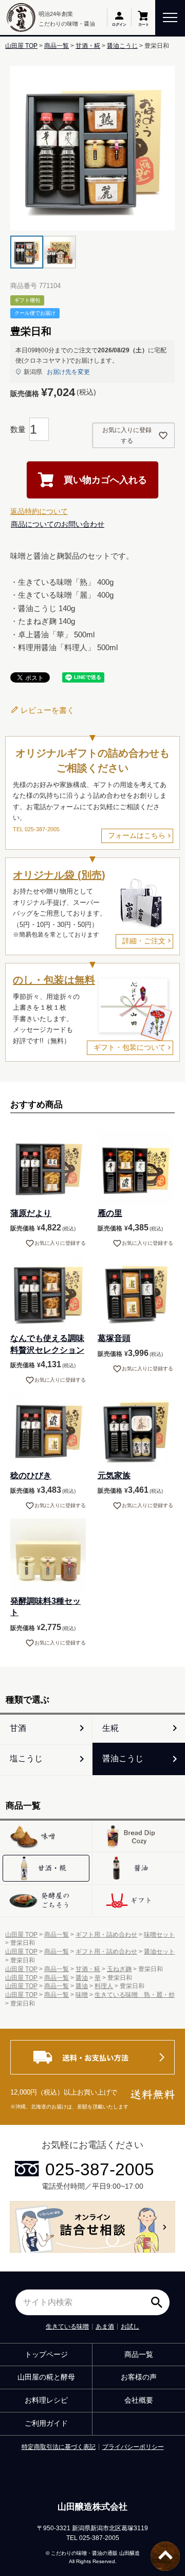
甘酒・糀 (88, 46)
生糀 (110, 1728)
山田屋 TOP (21, 46)
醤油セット (159, 1952)
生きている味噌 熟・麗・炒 (135, 1995)
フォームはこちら (137, 835)
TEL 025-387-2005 (36, 829)
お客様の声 (139, 2377)
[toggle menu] (170, 17)
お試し (130, 2327)
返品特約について (39, 511)
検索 (159, 2299)
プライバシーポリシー (133, 2447)
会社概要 (139, 2400)
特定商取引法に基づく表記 (59, 2447)
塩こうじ (26, 1758)
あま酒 (105, 2327)
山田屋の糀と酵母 (46, 2377)
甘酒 (18, 1728)
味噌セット (159, 1935)
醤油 (82, 1978)
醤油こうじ (122, 46)
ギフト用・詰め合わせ (106, 1935)
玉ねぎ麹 (119, 1969)
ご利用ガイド (46, 2423)
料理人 (104, 1986)
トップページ (46, 2354)
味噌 (82, 1995)
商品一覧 (57, 46)
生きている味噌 (67, 2327)
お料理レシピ (46, 2400)
